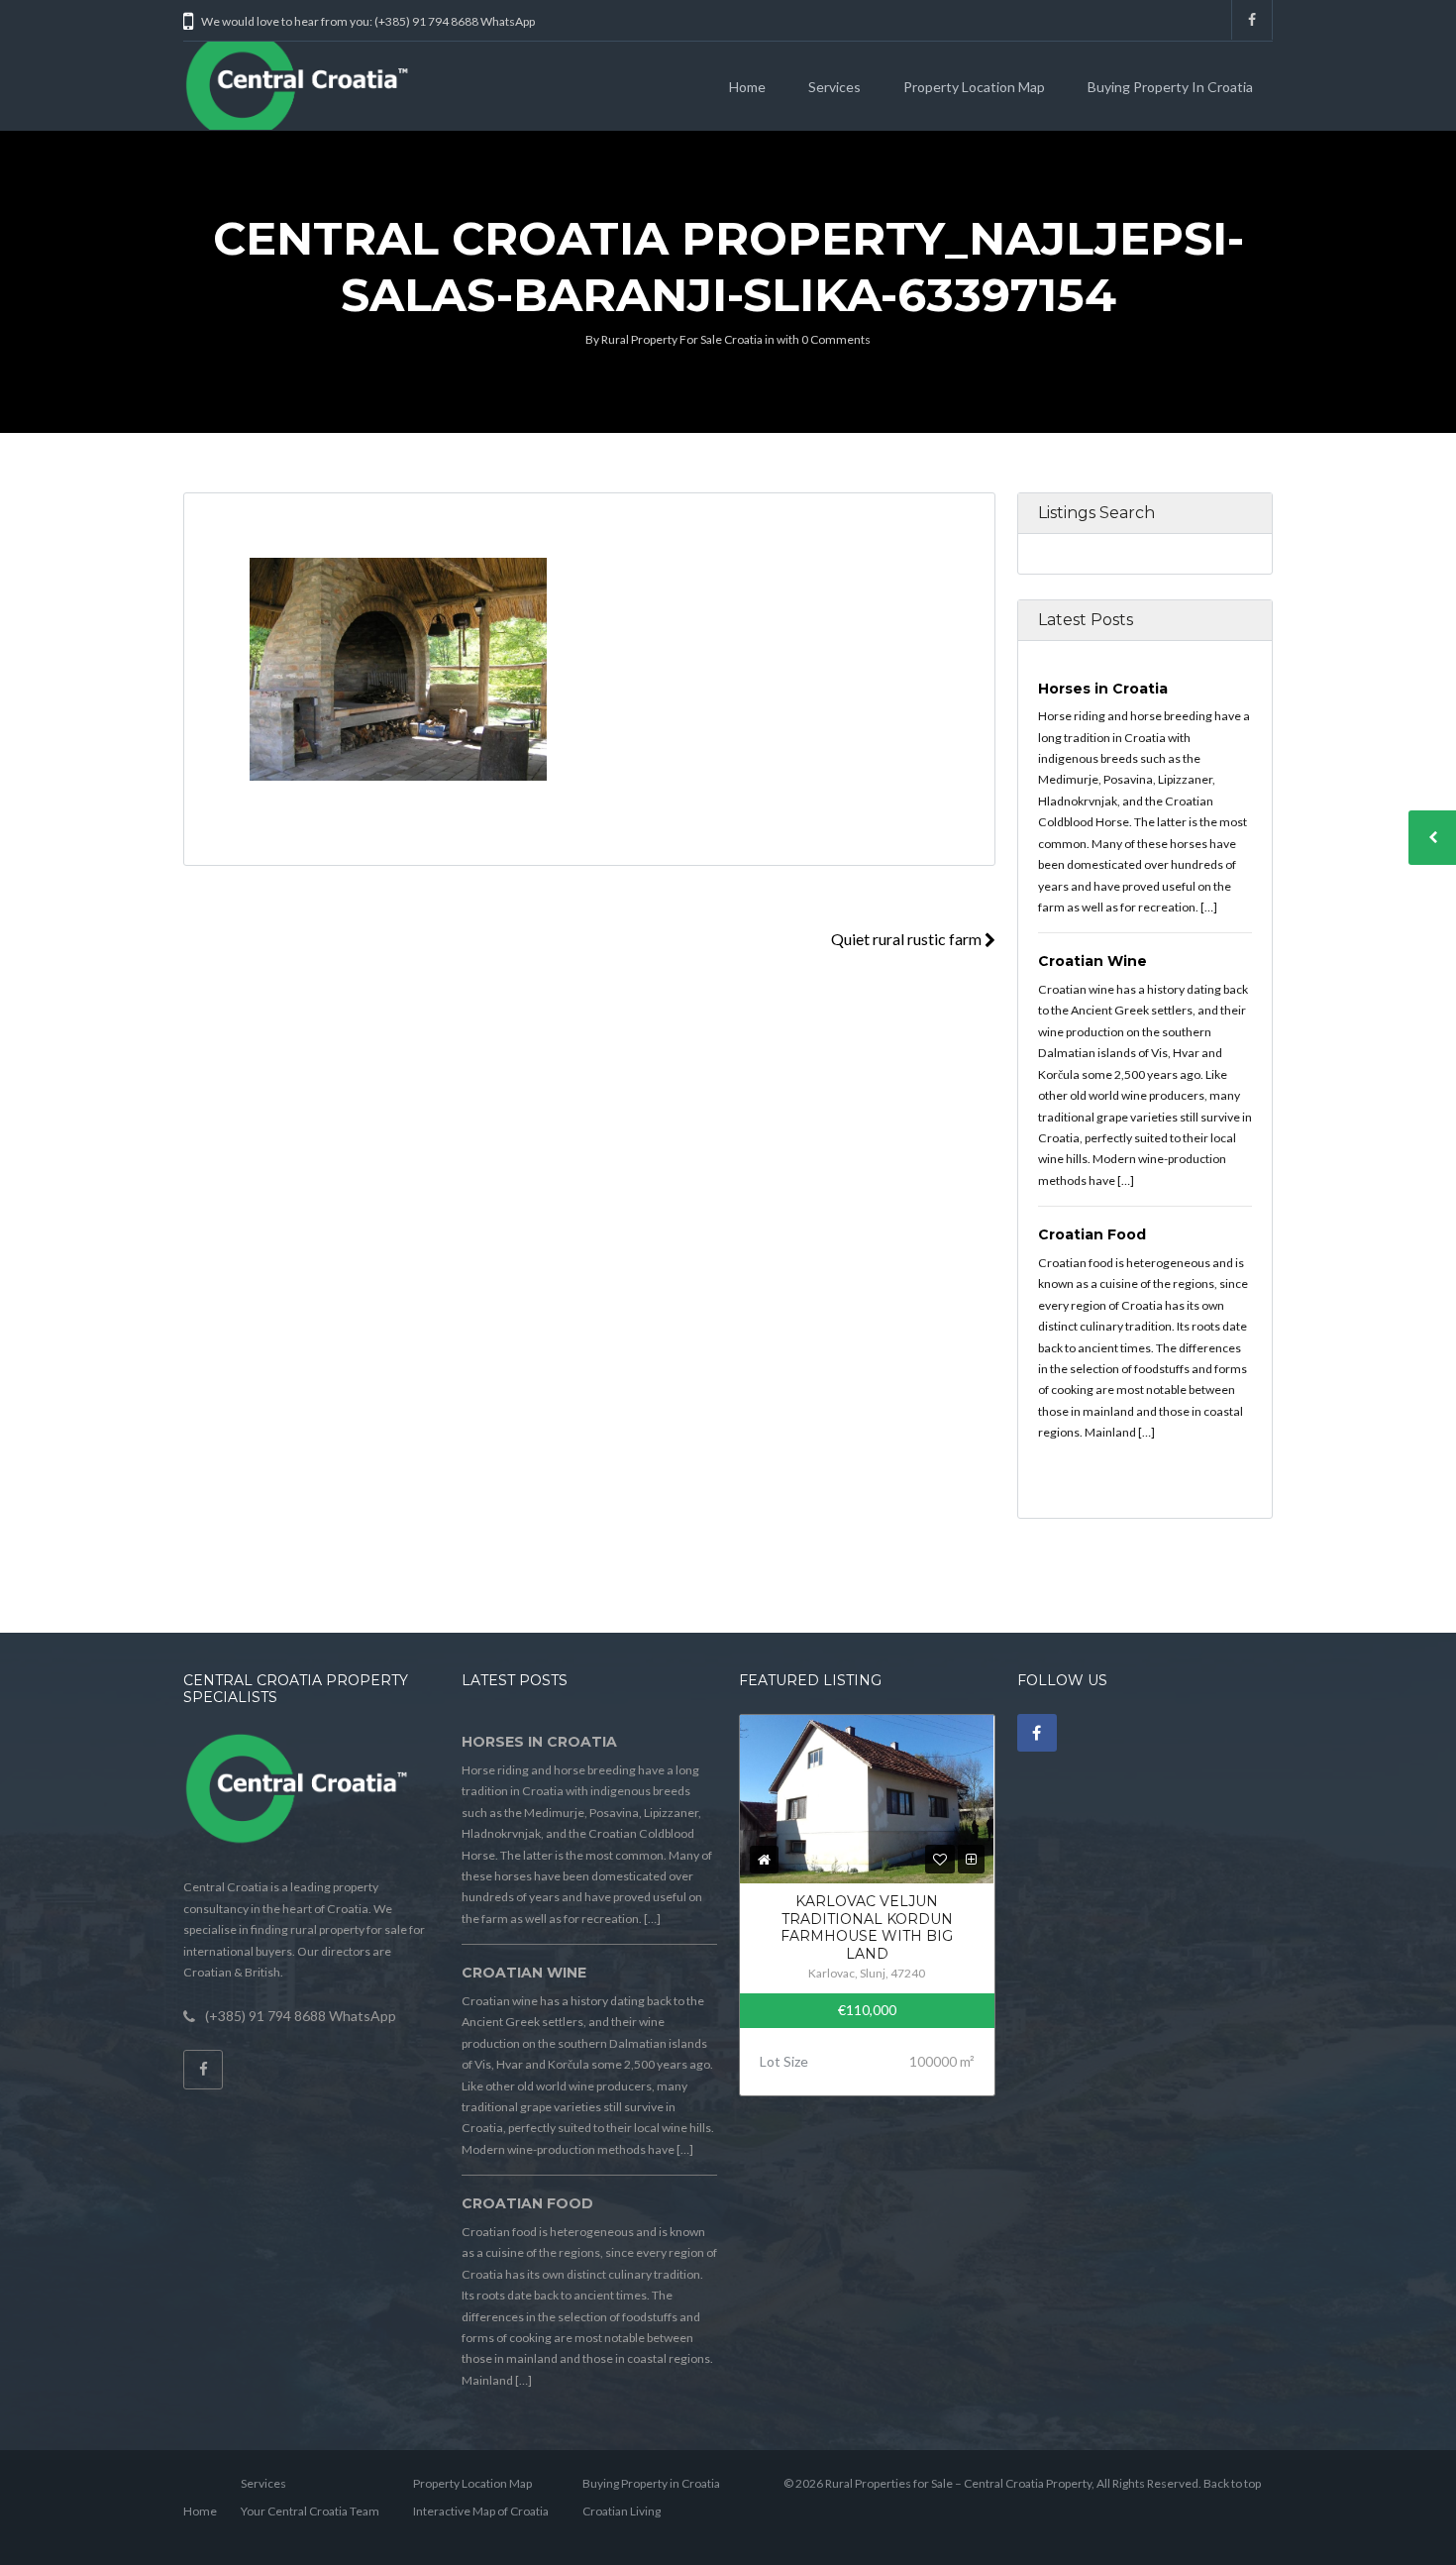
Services (834, 87)
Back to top (1232, 2483)
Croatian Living (622, 2511)
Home (747, 87)
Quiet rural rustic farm (908, 939)
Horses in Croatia (1103, 689)
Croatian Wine (1092, 961)
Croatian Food (1092, 1234)
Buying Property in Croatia (1170, 87)
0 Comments (836, 339)
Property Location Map (974, 87)
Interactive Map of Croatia (481, 2511)
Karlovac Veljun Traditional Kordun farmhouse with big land (867, 1927)
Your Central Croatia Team (310, 2511)
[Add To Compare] (971, 1859)
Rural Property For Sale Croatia (682, 339)
